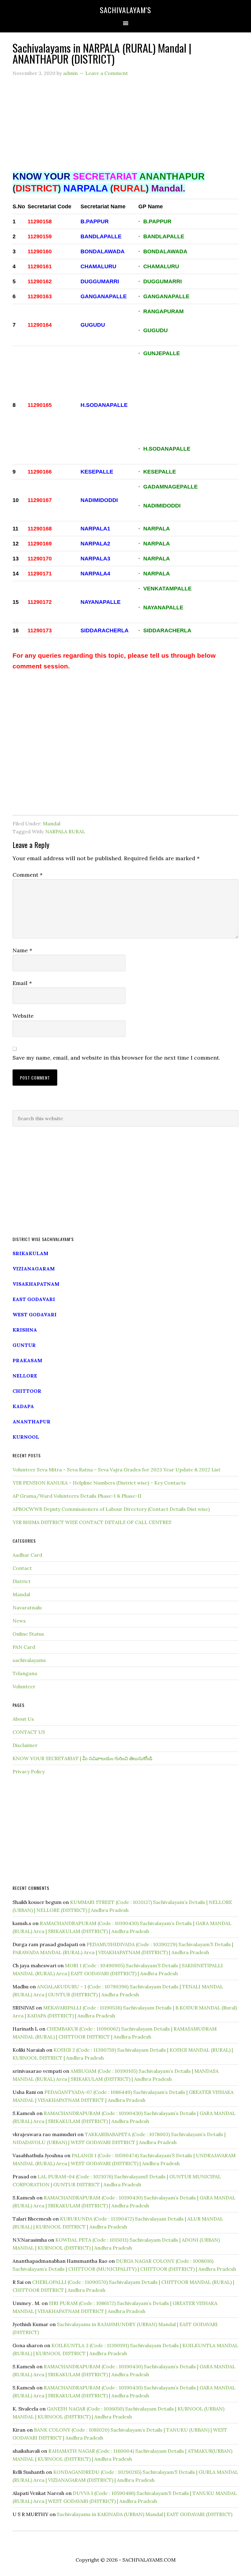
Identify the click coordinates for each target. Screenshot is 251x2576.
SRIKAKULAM (30, 1253)
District (22, 1581)
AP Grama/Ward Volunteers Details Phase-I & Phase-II (77, 1496)
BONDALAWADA (103, 251)
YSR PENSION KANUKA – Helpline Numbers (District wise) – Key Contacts (99, 1483)
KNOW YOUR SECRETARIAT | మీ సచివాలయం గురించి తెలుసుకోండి (82, 1758)
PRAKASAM (27, 1360)
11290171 (40, 574)
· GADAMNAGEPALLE (169, 487)
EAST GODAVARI (34, 1299)
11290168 (40, 529)
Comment (28, 875)
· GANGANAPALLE (164, 296)
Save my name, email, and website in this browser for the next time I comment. (116, 1058)
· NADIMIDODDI (159, 506)
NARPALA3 (95, 559)
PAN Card (24, 1647)
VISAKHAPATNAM (36, 1284)
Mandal (52, 823)
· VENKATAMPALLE (166, 589)
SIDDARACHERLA (105, 630)
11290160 (40, 251)
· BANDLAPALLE (161, 236)
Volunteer (24, 1686)
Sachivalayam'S (125, 10)
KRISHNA (25, 1330)
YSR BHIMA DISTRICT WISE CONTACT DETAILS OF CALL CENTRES (92, 1522)
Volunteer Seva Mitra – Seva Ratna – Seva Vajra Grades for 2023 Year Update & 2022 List (116, 1470)
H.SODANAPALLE (104, 405)
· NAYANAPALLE (161, 608)
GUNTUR (24, 1345)
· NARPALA (154, 529)
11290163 (40, 296)
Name (22, 950)
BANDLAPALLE (101, 236)
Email (22, 983)
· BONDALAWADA (163, 251)
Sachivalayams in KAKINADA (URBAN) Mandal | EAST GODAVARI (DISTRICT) (145, 2514)
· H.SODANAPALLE (164, 449)
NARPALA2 (95, 544)
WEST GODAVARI (35, 1314)
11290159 (40, 236)
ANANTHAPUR (32, 1422)
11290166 (40, 472)
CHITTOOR (27, 1391)
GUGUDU (93, 325)
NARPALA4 (95, 574)
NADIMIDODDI (99, 500)
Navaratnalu (27, 1608)
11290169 (40, 544)
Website (23, 1016)
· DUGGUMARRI (160, 281)
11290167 (40, 500)
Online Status (28, 1634)
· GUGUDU (153, 330)
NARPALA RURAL (65, 831)
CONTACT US (29, 1732)
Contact (22, 1568)
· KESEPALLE (157, 472)
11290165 (40, 405)
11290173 (40, 630)
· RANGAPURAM (162, 311)
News (19, 1621)
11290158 (40, 221)
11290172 (40, 602)
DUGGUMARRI (100, 281)
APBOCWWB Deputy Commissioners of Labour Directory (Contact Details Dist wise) (111, 1509)
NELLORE (25, 1376)
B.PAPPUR (95, 221)
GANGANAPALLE (104, 296)
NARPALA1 (95, 529)
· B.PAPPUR (155, 221)
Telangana (25, 1673)
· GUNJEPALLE (160, 353)
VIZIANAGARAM (34, 1269)
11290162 (40, 281)
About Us (23, 1719)
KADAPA (23, 1406)
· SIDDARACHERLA (165, 630)
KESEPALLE (97, 472)
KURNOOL (26, 1437)
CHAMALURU (98, 266)
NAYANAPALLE (101, 602)
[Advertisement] (125, 127)
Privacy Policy (29, 1771)
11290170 (40, 559)
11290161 (40, 266)
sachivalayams (29, 1660)
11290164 (40, 325)
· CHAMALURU (159, 266)
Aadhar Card (27, 1555)
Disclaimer (25, 1745)
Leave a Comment (107, 73)
